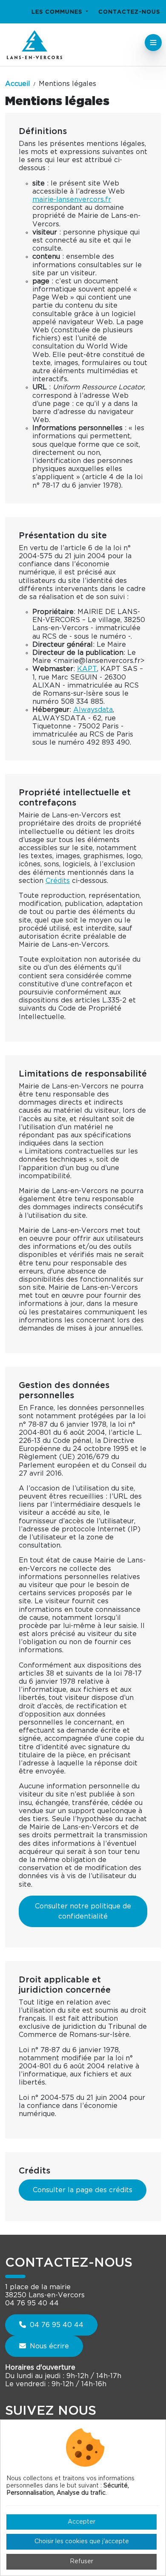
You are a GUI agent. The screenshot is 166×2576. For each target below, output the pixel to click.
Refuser (82, 2562)
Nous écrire (48, 2346)
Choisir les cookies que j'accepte (82, 2542)
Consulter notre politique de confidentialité (83, 1911)
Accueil (18, 84)
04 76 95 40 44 (56, 2325)
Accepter (82, 2522)
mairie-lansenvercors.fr (72, 200)
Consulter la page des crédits (83, 2190)
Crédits (58, 881)
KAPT (87, 669)
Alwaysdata (93, 710)
